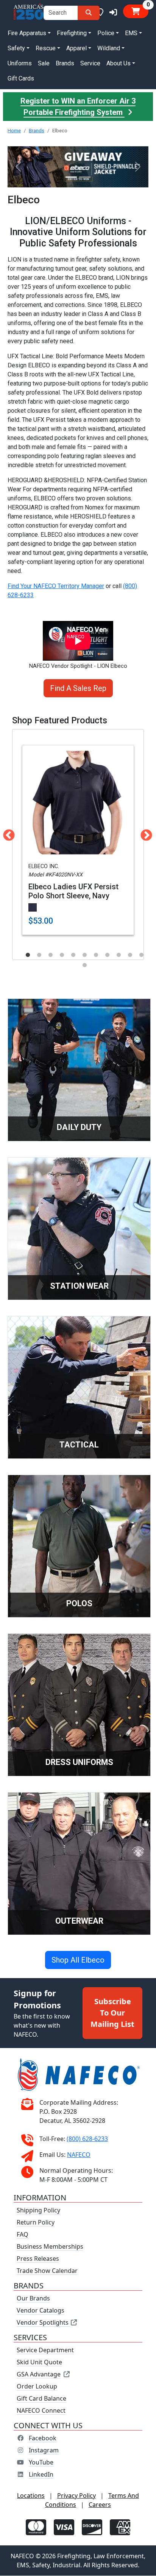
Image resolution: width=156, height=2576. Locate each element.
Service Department (45, 2350)
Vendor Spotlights (43, 2323)
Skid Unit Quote (39, 2362)
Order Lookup (37, 2387)
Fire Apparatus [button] (27, 33)
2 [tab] (39, 955)
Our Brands (33, 2299)
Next (144, 833)
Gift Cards (21, 78)
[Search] (89, 13)
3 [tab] (50, 955)
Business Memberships (50, 2247)
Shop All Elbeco (78, 1960)
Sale (44, 63)
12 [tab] (84, 965)
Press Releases (38, 2259)
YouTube (41, 2463)
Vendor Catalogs (41, 2311)
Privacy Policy (76, 2496)
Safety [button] (16, 48)
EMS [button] (131, 33)
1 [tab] (28, 955)
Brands (65, 63)
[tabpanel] (78, 840)
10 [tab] (130, 955)
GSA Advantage (39, 2375)
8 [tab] (107, 955)
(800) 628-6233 (87, 2139)
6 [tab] (84, 955)
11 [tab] (141, 955)
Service (90, 63)
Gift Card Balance (41, 2399)
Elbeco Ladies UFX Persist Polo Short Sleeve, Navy (73, 891)
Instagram (44, 2451)
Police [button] (106, 33)
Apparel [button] (76, 48)
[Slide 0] (71, 177)
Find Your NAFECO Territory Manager (56, 586)
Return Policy (36, 2223)
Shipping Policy (38, 2211)
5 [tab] (73, 955)
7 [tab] (96, 955)
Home (14, 131)
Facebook (43, 2438)
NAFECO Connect (41, 2411)
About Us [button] (119, 63)
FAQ (23, 2235)
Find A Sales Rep (78, 688)
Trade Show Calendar (47, 2271)
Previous (6, 833)
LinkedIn (41, 2475)
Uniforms (20, 63)
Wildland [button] (109, 48)
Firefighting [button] (72, 33)
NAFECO (79, 2155)
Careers (100, 2505)
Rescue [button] (46, 48)
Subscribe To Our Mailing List (112, 2013)
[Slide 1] (85, 177)
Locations (31, 2496)
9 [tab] (119, 955)
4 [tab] (62, 955)
